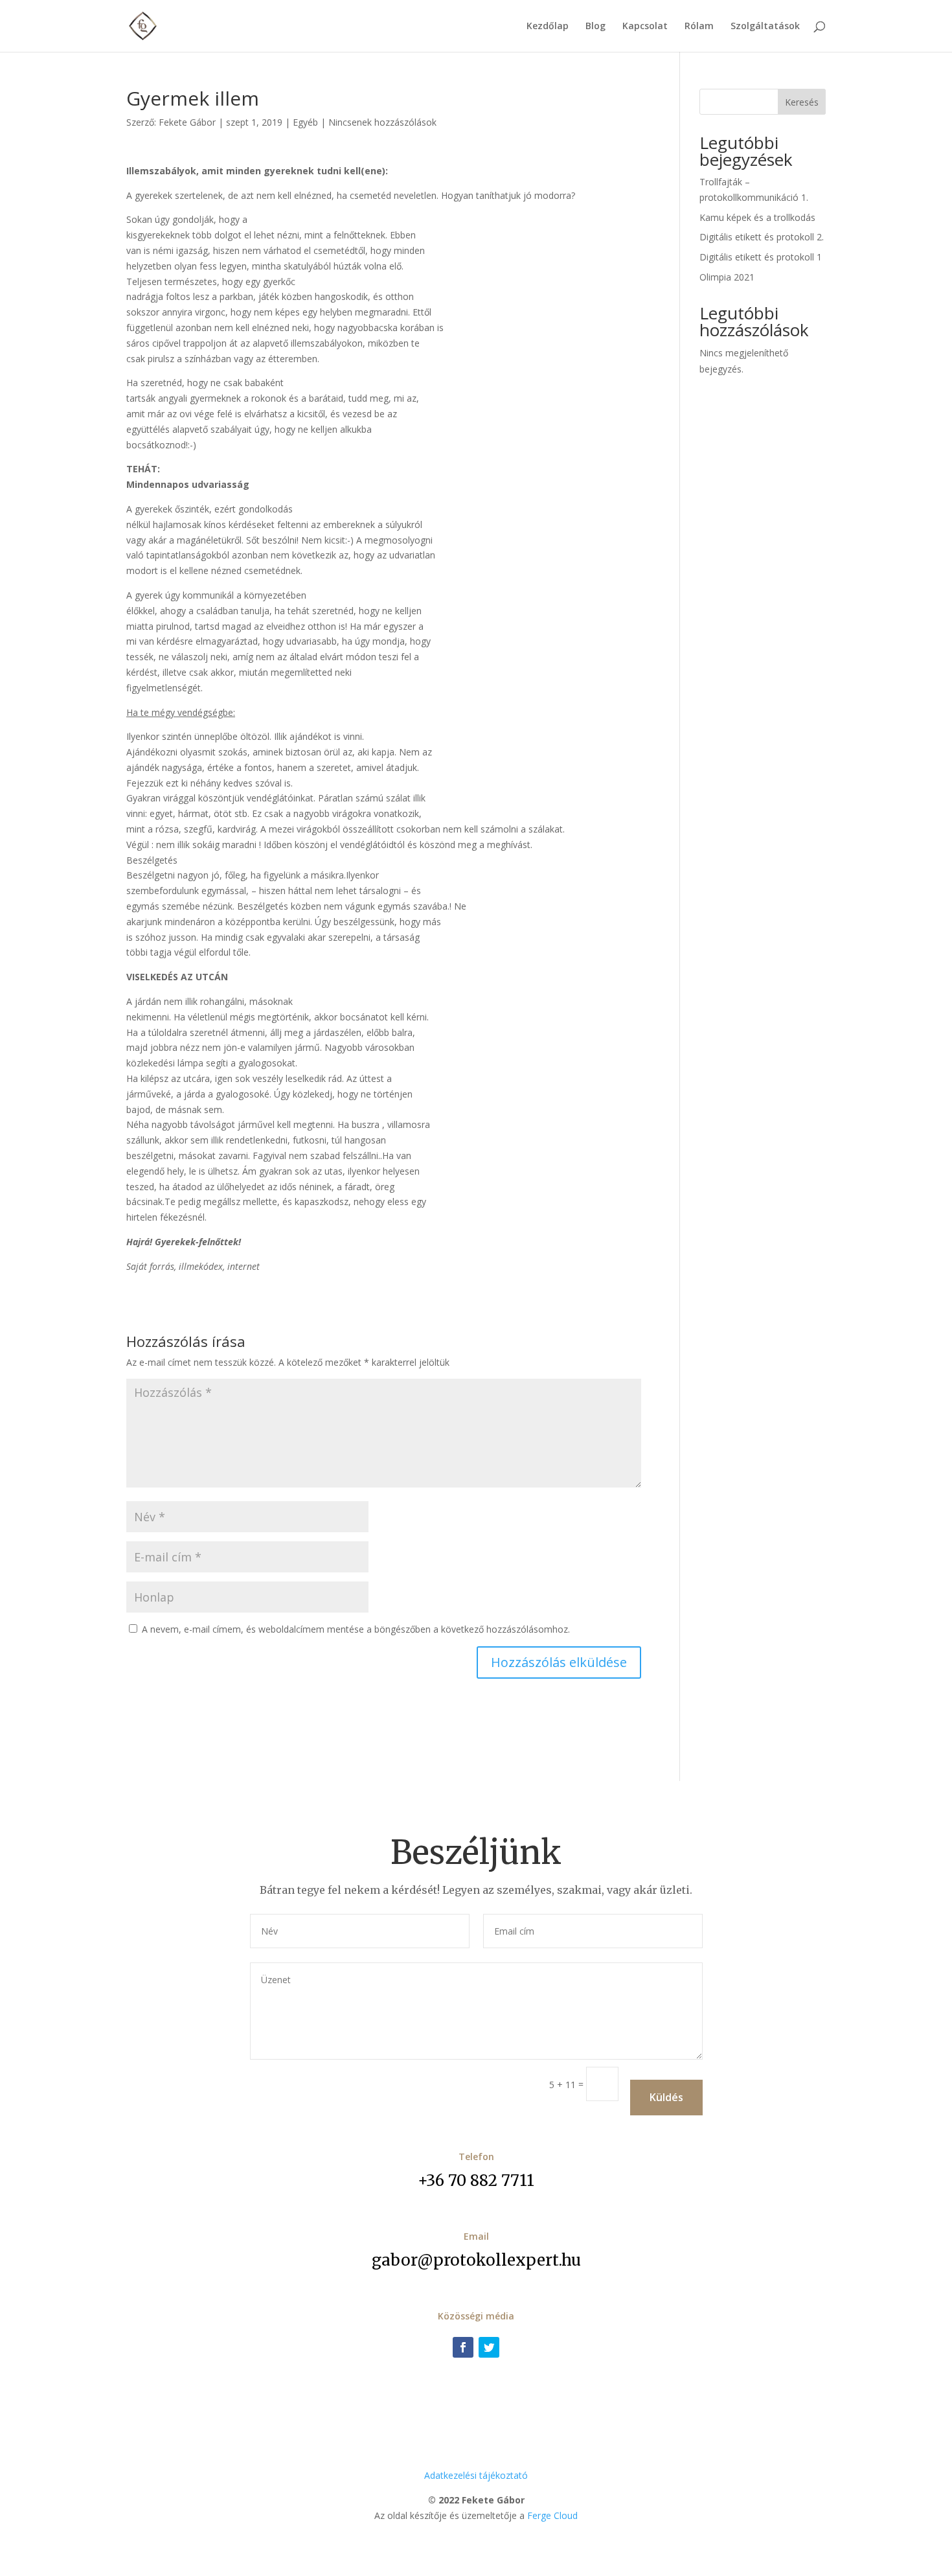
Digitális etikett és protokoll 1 (761, 257)
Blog (595, 27)
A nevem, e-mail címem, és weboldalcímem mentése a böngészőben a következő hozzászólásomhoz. (356, 1629)
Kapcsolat (645, 27)
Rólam (699, 27)
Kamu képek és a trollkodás (757, 217)
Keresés (802, 102)
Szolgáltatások (765, 27)
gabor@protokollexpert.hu (476, 2260)
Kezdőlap (548, 27)
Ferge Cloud (552, 2515)
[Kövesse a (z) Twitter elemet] (489, 2347)
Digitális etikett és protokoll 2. (762, 237)
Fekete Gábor (187, 122)
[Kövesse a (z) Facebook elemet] (463, 2347)
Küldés (666, 2097)
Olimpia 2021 (727, 277)
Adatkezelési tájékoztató (476, 2475)
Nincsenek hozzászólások (382, 122)
